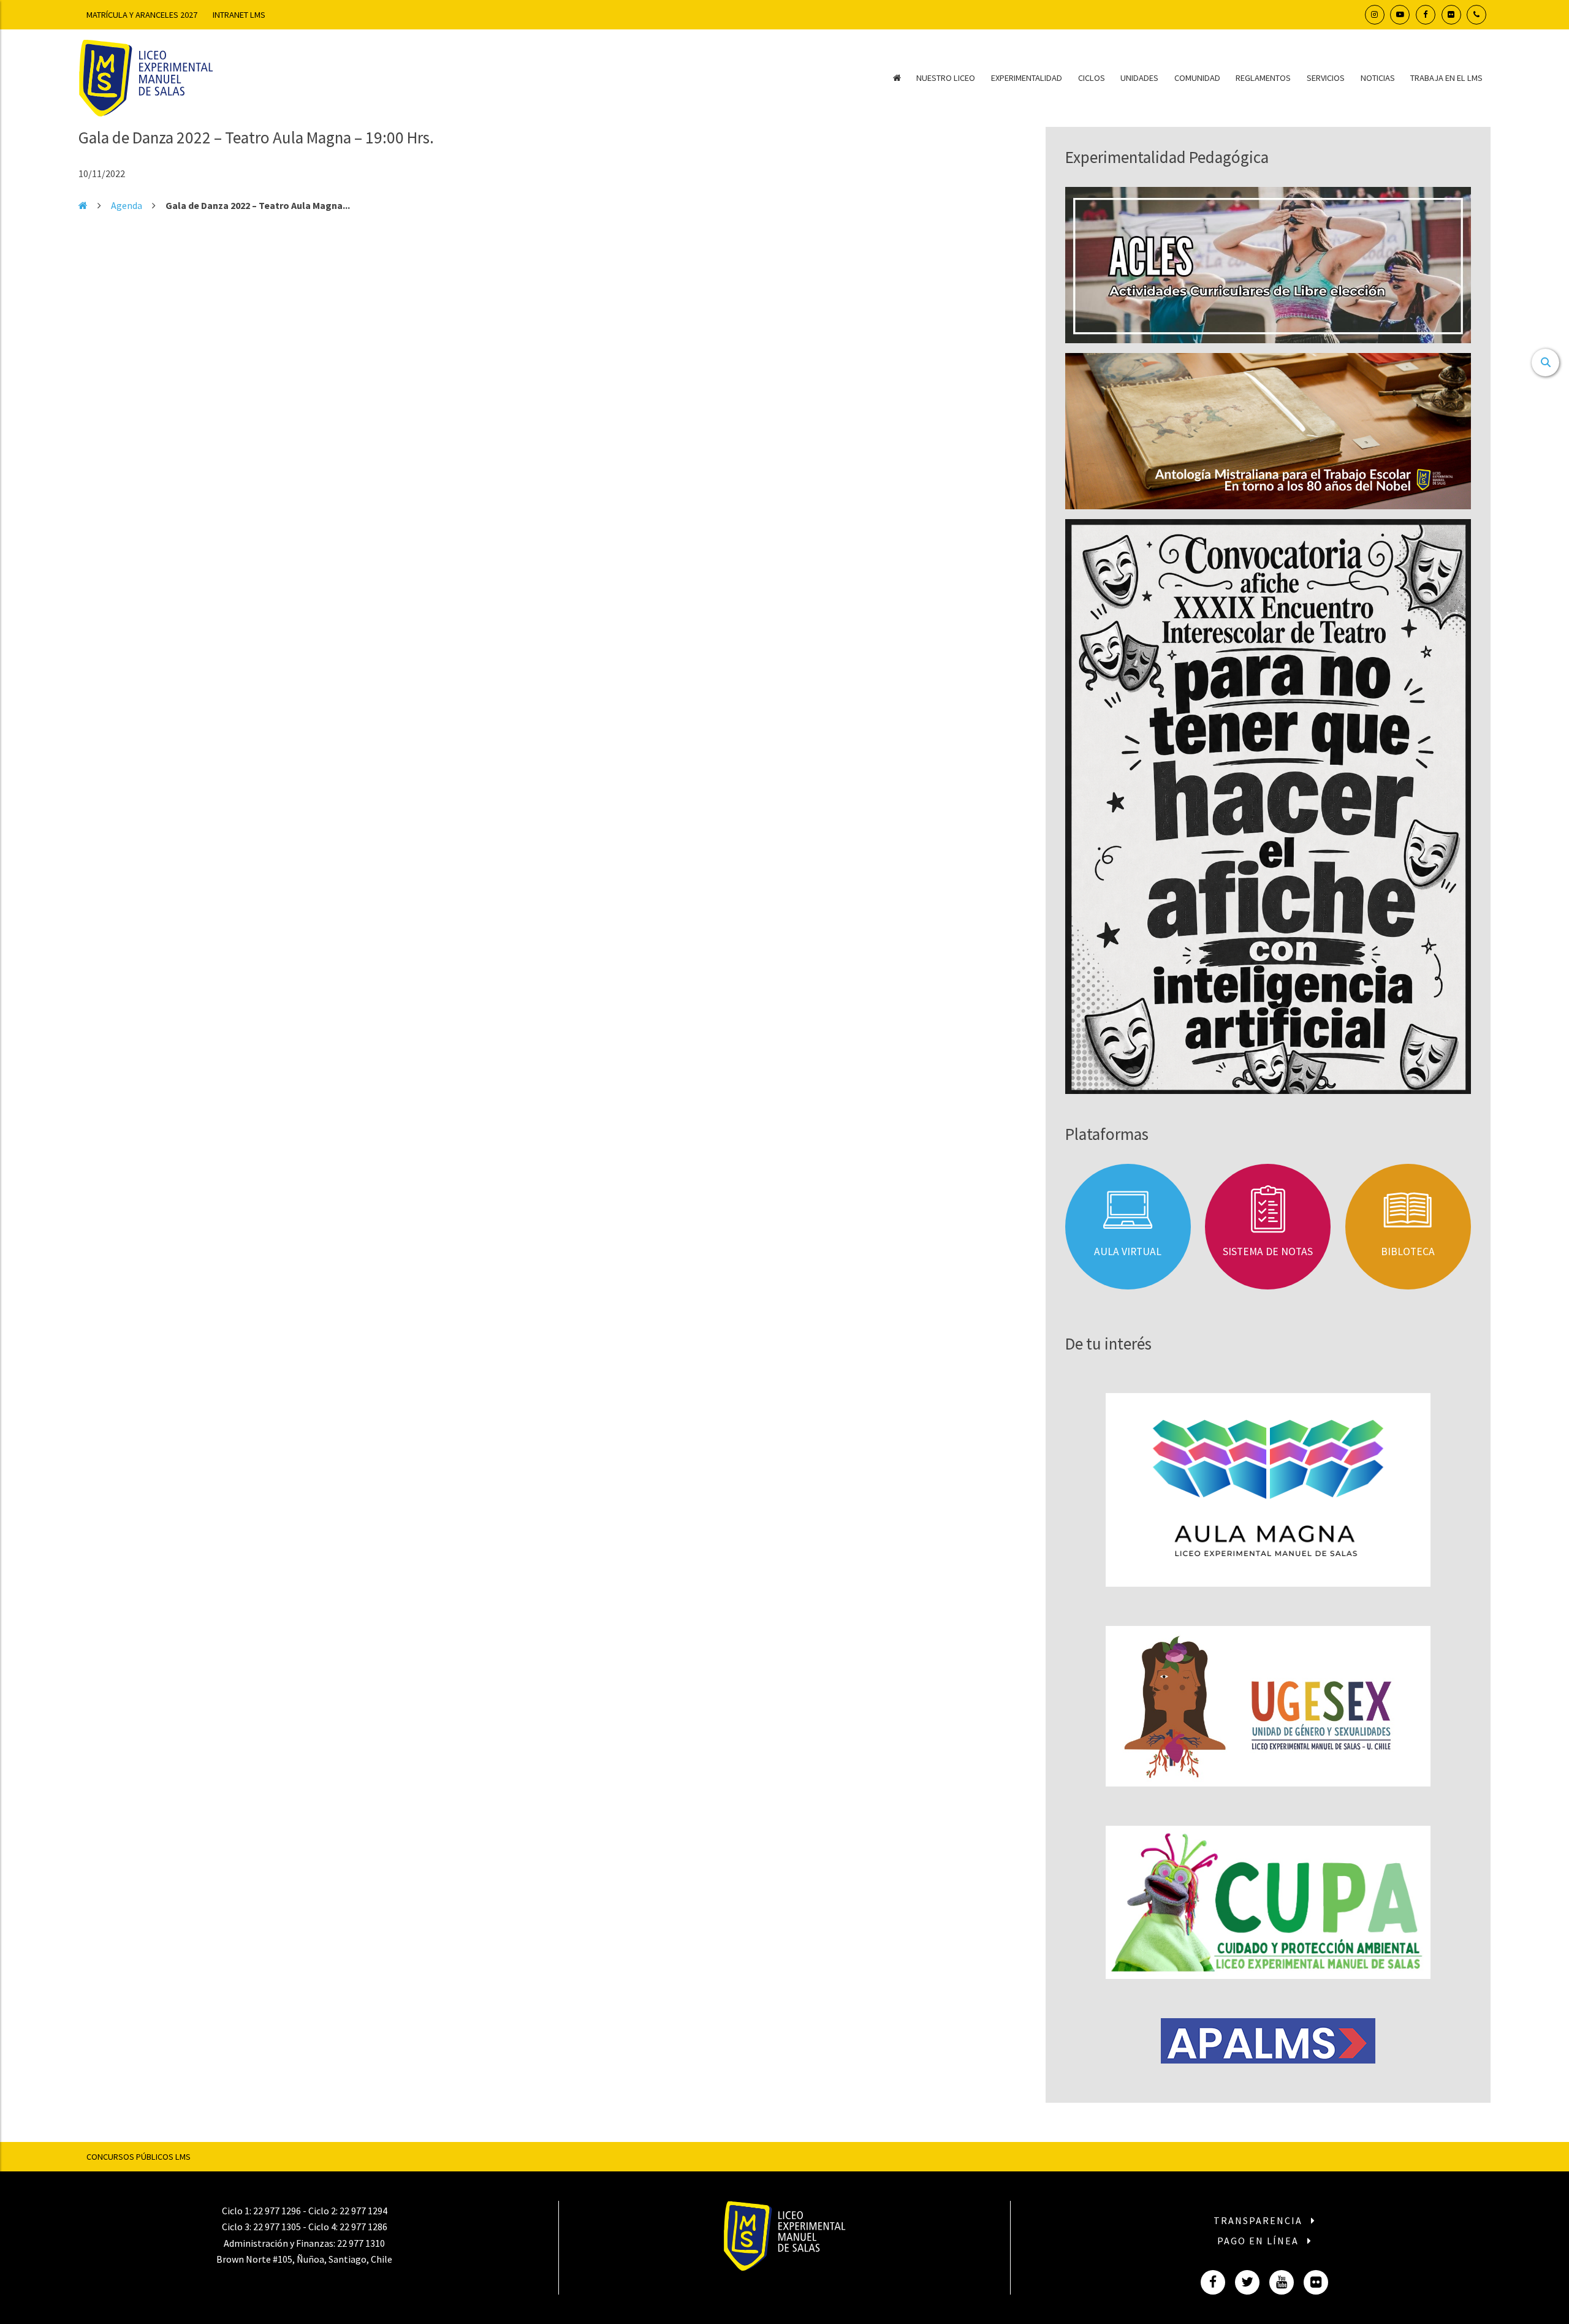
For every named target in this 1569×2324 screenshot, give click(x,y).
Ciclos (1092, 78)
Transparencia (1259, 2220)
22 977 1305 (277, 2227)
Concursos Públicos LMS (139, 2157)
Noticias (1378, 78)
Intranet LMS (239, 15)
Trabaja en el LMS (1446, 78)
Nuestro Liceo (946, 78)
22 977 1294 (363, 2211)
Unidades (1139, 78)
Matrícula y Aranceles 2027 (142, 15)
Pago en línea (1259, 2241)
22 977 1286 (363, 2227)
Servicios (1326, 78)
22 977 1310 (361, 2243)
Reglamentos (1263, 78)
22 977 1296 (277, 2211)
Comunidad (1197, 78)
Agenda (127, 205)
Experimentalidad (1027, 78)
